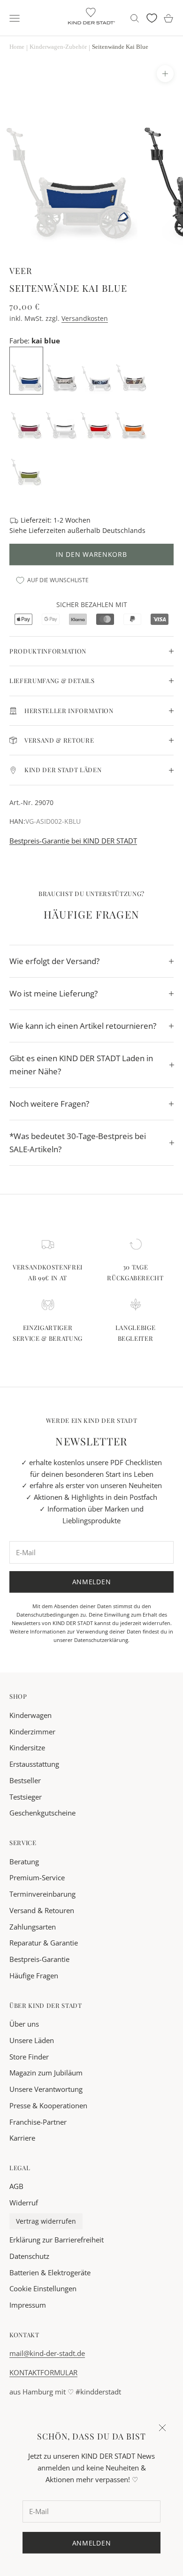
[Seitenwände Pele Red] (96, 417)
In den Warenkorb (91, 554)
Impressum (28, 2305)
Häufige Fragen (34, 1976)
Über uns (24, 2024)
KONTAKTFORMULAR (43, 2372)
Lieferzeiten (47, 530)
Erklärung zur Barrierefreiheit (57, 2240)
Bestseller (25, 1780)
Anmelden (92, 1582)
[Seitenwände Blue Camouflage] (97, 370)
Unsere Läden (32, 2040)
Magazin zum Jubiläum (46, 2073)
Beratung (24, 1862)
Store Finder (29, 2057)
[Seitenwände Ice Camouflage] (62, 370)
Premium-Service (37, 1877)
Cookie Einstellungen (43, 2288)
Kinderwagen (30, 1715)
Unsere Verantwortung (46, 2089)
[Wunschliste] (152, 18)
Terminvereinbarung (42, 1894)
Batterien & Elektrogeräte (50, 2272)
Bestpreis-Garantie (39, 1959)
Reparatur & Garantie (44, 1943)
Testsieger (26, 1797)
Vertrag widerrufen (46, 2221)
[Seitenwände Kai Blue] (27, 370)
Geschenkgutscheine (42, 1813)
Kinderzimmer (32, 1732)
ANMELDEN (92, 2543)
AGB (16, 2186)
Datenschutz (29, 2256)
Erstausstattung (34, 1764)
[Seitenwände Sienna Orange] (131, 417)
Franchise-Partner (38, 2122)
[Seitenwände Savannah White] (61, 417)
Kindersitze (27, 1748)
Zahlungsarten (33, 1927)
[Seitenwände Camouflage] (132, 370)
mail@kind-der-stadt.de (47, 2353)
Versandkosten (85, 318)
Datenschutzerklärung (101, 1640)
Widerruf (24, 2203)
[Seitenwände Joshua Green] (27, 464)
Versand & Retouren (42, 1910)
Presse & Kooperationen (48, 2105)
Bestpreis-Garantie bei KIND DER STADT (73, 841)
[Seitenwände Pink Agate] (27, 417)
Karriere (22, 2138)
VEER (21, 270)
